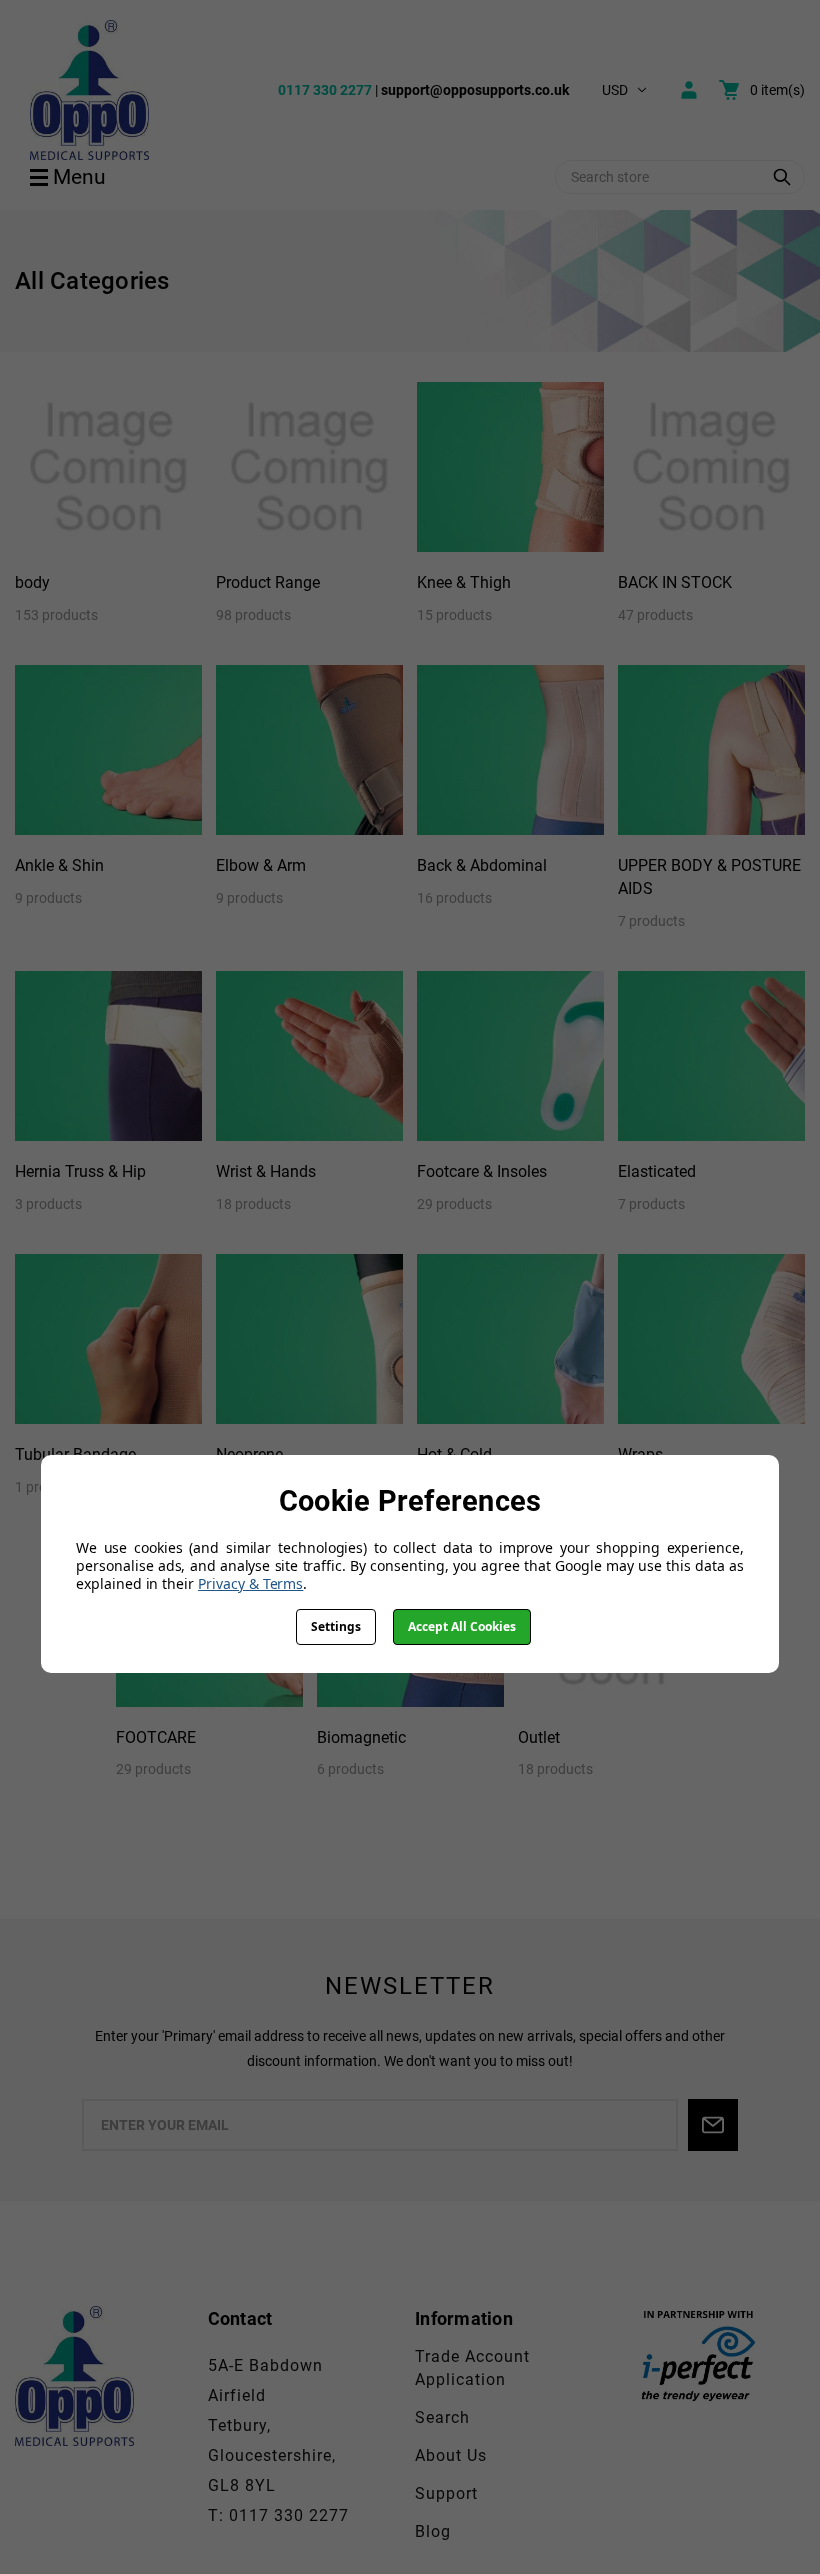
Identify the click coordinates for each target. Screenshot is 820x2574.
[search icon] (782, 177)
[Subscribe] (713, 2125)
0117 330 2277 (325, 90)
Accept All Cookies (462, 1626)
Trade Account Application (472, 2368)
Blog (433, 2531)
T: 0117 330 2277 (278, 2515)
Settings (336, 1626)
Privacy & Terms (250, 1583)
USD (615, 90)
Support (446, 2493)
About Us (451, 2455)
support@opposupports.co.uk (475, 90)
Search (442, 2417)
